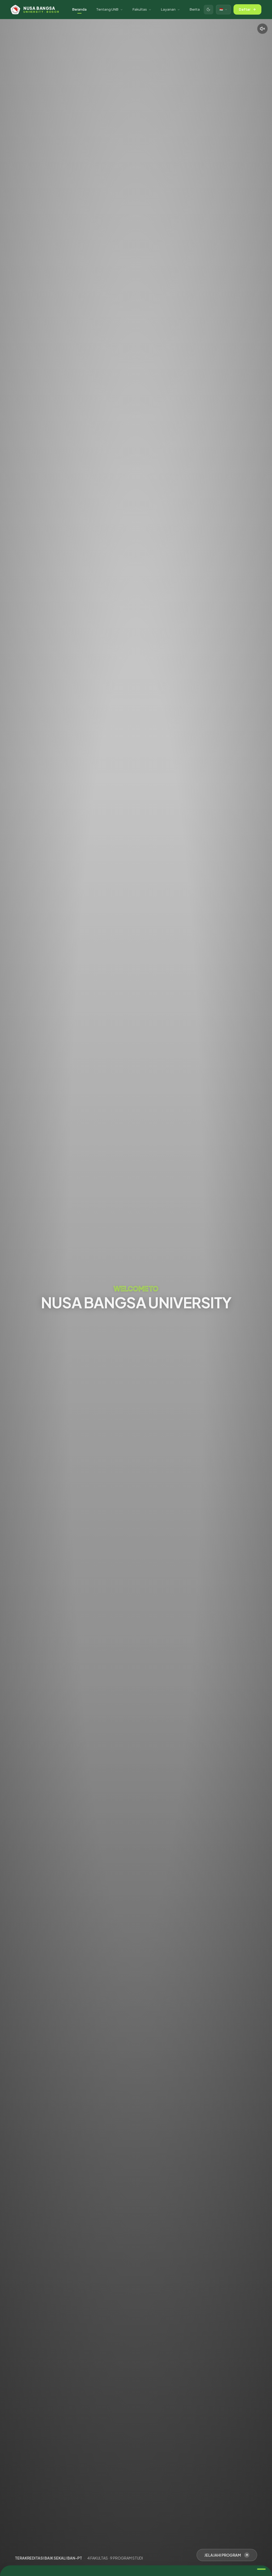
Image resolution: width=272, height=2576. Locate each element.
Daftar (245, 9)
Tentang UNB (107, 9)
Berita (195, 9)
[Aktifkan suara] (262, 29)
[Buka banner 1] (261, 2569)
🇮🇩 (221, 9)
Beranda (79, 9)
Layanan (168, 9)
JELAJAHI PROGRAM (223, 2555)
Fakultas (140, 9)
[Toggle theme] (209, 10)
